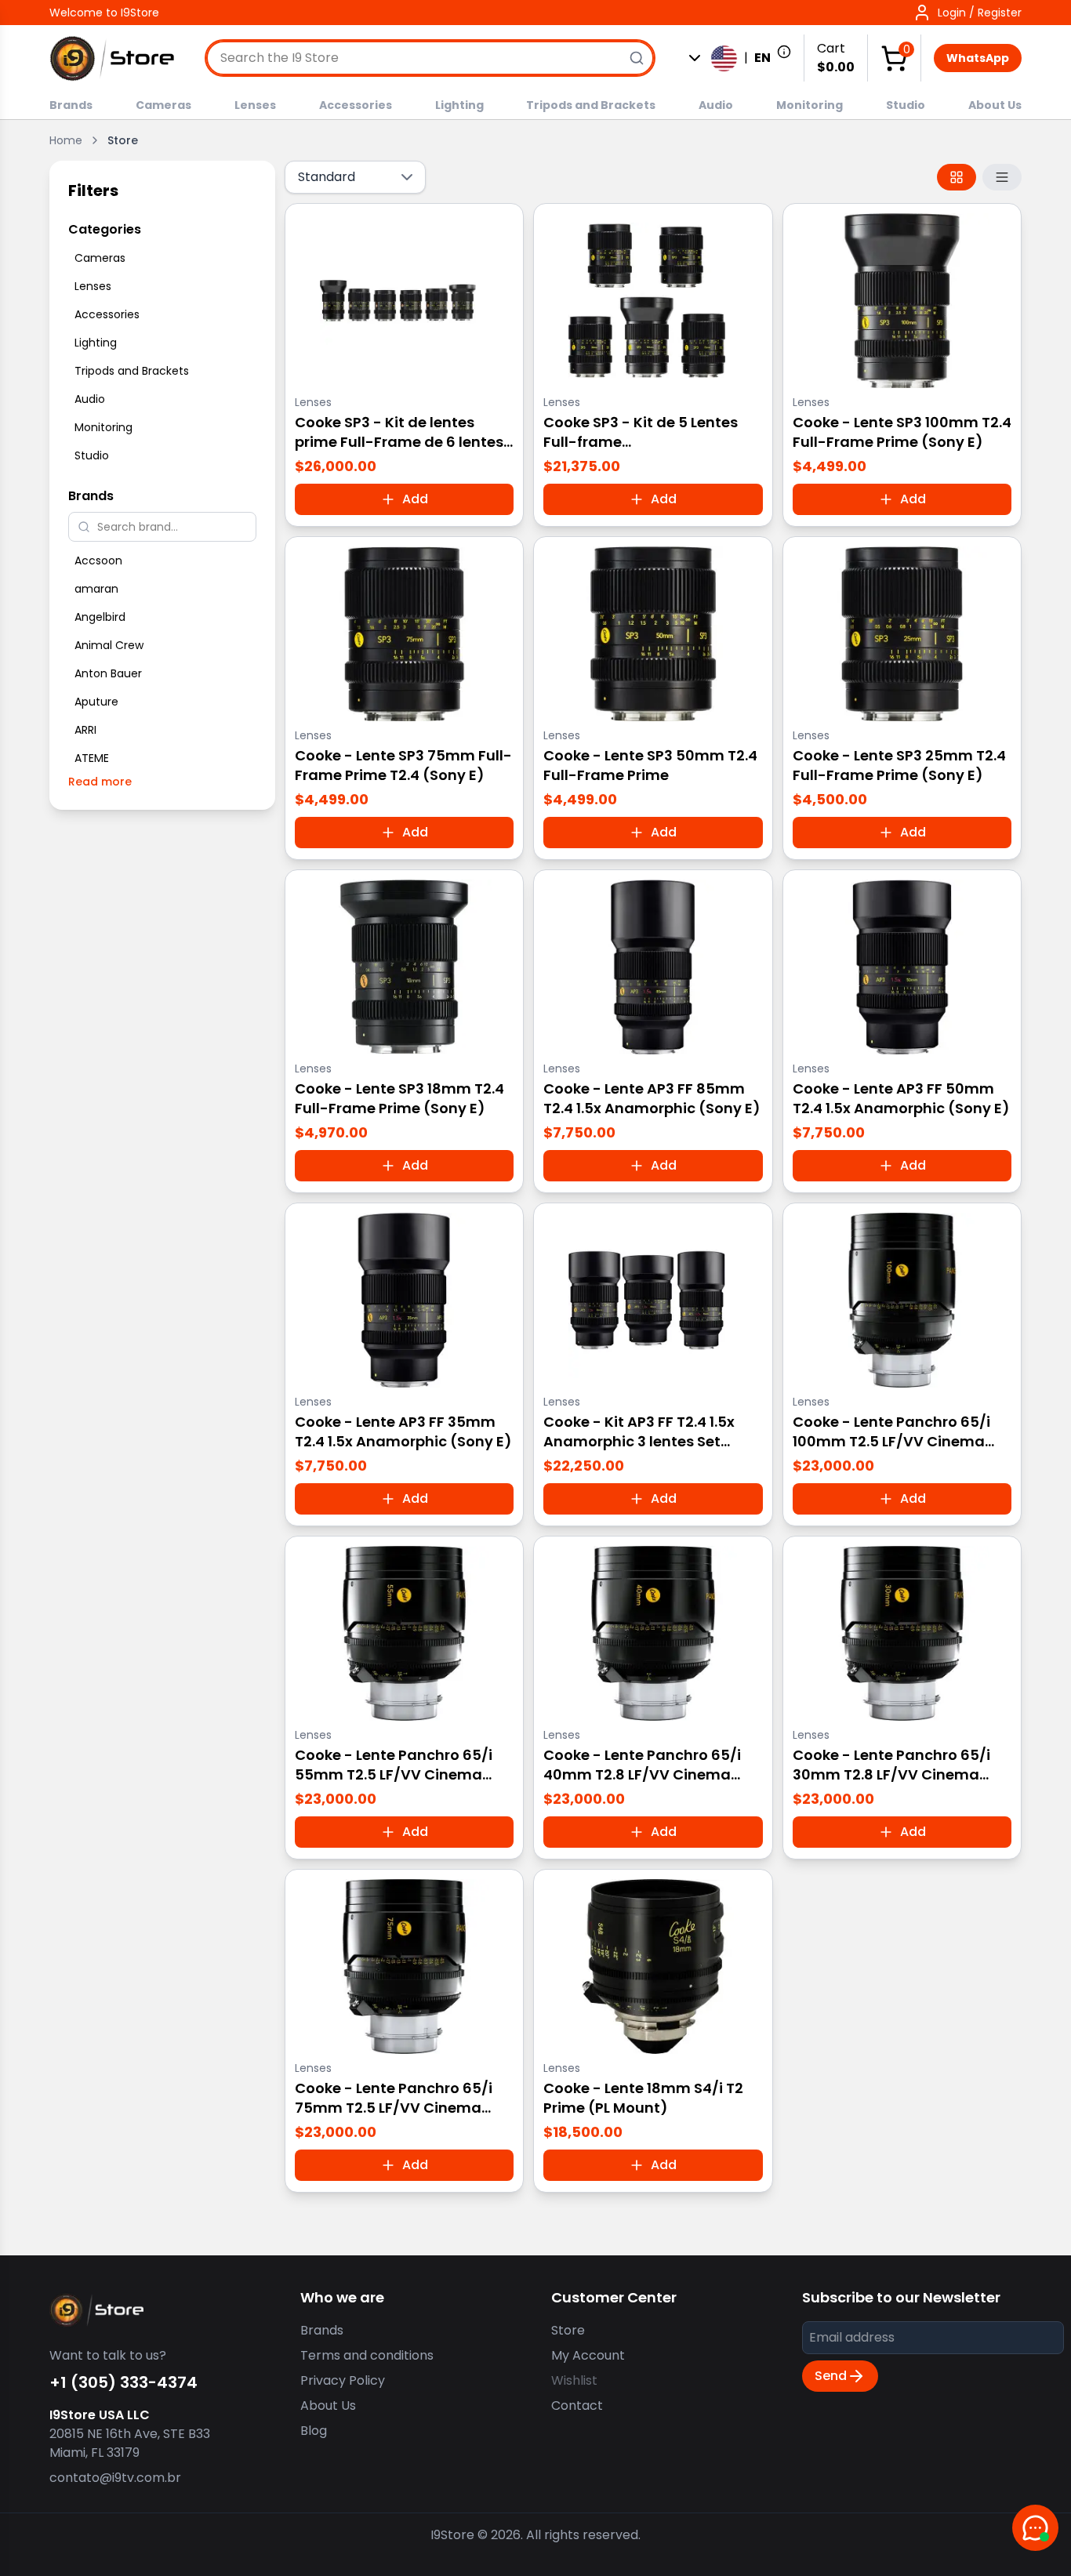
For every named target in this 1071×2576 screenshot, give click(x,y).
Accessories (356, 105)
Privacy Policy (343, 2380)
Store (568, 2330)
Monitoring (810, 105)
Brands (71, 105)
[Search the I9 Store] (637, 58)
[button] (967, 13)
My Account (588, 2355)
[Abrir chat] (1035, 2528)
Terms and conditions (367, 2355)
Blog (314, 2431)
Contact (577, 2405)
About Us (995, 105)
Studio (906, 105)
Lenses (255, 105)
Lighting (459, 105)
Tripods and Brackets (591, 105)
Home (66, 140)
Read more (100, 782)
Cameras (163, 105)
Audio (716, 105)
